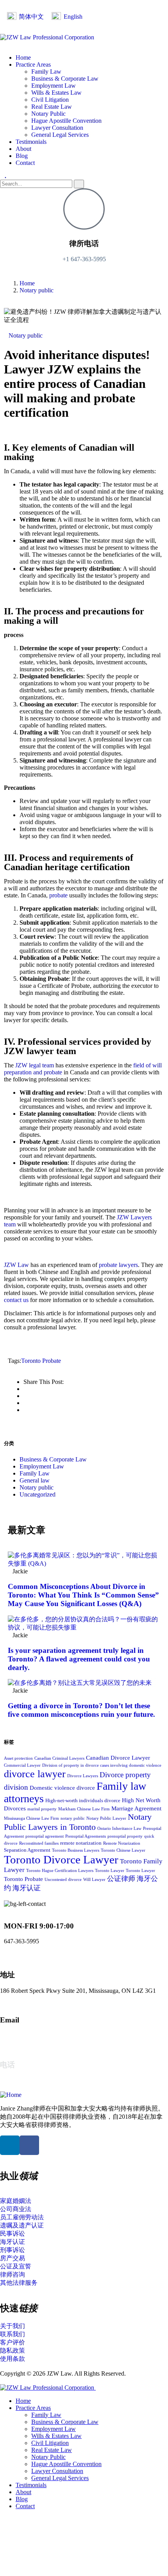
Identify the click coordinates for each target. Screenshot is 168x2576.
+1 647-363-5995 (84, 259)
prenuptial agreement (45, 1836)
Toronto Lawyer (110, 1871)
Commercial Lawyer (22, 1765)
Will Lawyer (94, 1880)
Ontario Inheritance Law (119, 1828)
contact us (16, 1300)
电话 (7, 2065)
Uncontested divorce (63, 1880)
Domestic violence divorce (62, 1788)
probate (58, 895)
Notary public (37, 290)
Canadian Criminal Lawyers (59, 1758)
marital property (42, 1809)
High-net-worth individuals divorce (83, 1800)
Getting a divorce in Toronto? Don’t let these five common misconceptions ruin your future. (81, 1710)
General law (35, 1480)
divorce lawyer (35, 1774)
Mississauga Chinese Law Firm (31, 1818)
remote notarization (81, 1843)
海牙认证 (27, 1888)
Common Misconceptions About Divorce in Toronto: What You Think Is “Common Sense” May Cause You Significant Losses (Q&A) (83, 1595)
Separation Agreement (27, 1850)
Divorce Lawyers (83, 1776)
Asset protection (18, 1758)
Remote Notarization (122, 1843)
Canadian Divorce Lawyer (118, 1758)
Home (27, 283)
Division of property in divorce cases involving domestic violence (102, 1765)
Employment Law (42, 1466)
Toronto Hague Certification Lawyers (60, 1871)
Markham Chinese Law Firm (84, 1809)
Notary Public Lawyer (106, 1818)
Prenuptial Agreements (86, 1836)
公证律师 (121, 1879)
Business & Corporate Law (53, 1459)
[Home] (11, 2095)
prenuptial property (125, 1836)
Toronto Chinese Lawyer (123, 1850)
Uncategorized (38, 1494)
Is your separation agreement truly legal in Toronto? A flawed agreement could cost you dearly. (79, 1659)
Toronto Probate (41, 1361)
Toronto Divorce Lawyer (61, 1859)
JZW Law (16, 1265)
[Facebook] (29, 2145)
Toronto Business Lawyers (76, 1850)
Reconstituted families (39, 1843)
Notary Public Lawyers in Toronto (78, 1822)
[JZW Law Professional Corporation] (47, 37)
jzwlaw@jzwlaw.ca (24, 2035)
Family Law (35, 1473)
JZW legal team (35, 1065)
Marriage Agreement (136, 1808)
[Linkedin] (10, 2145)
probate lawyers (118, 1265)
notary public (73, 1818)
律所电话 (84, 243)
